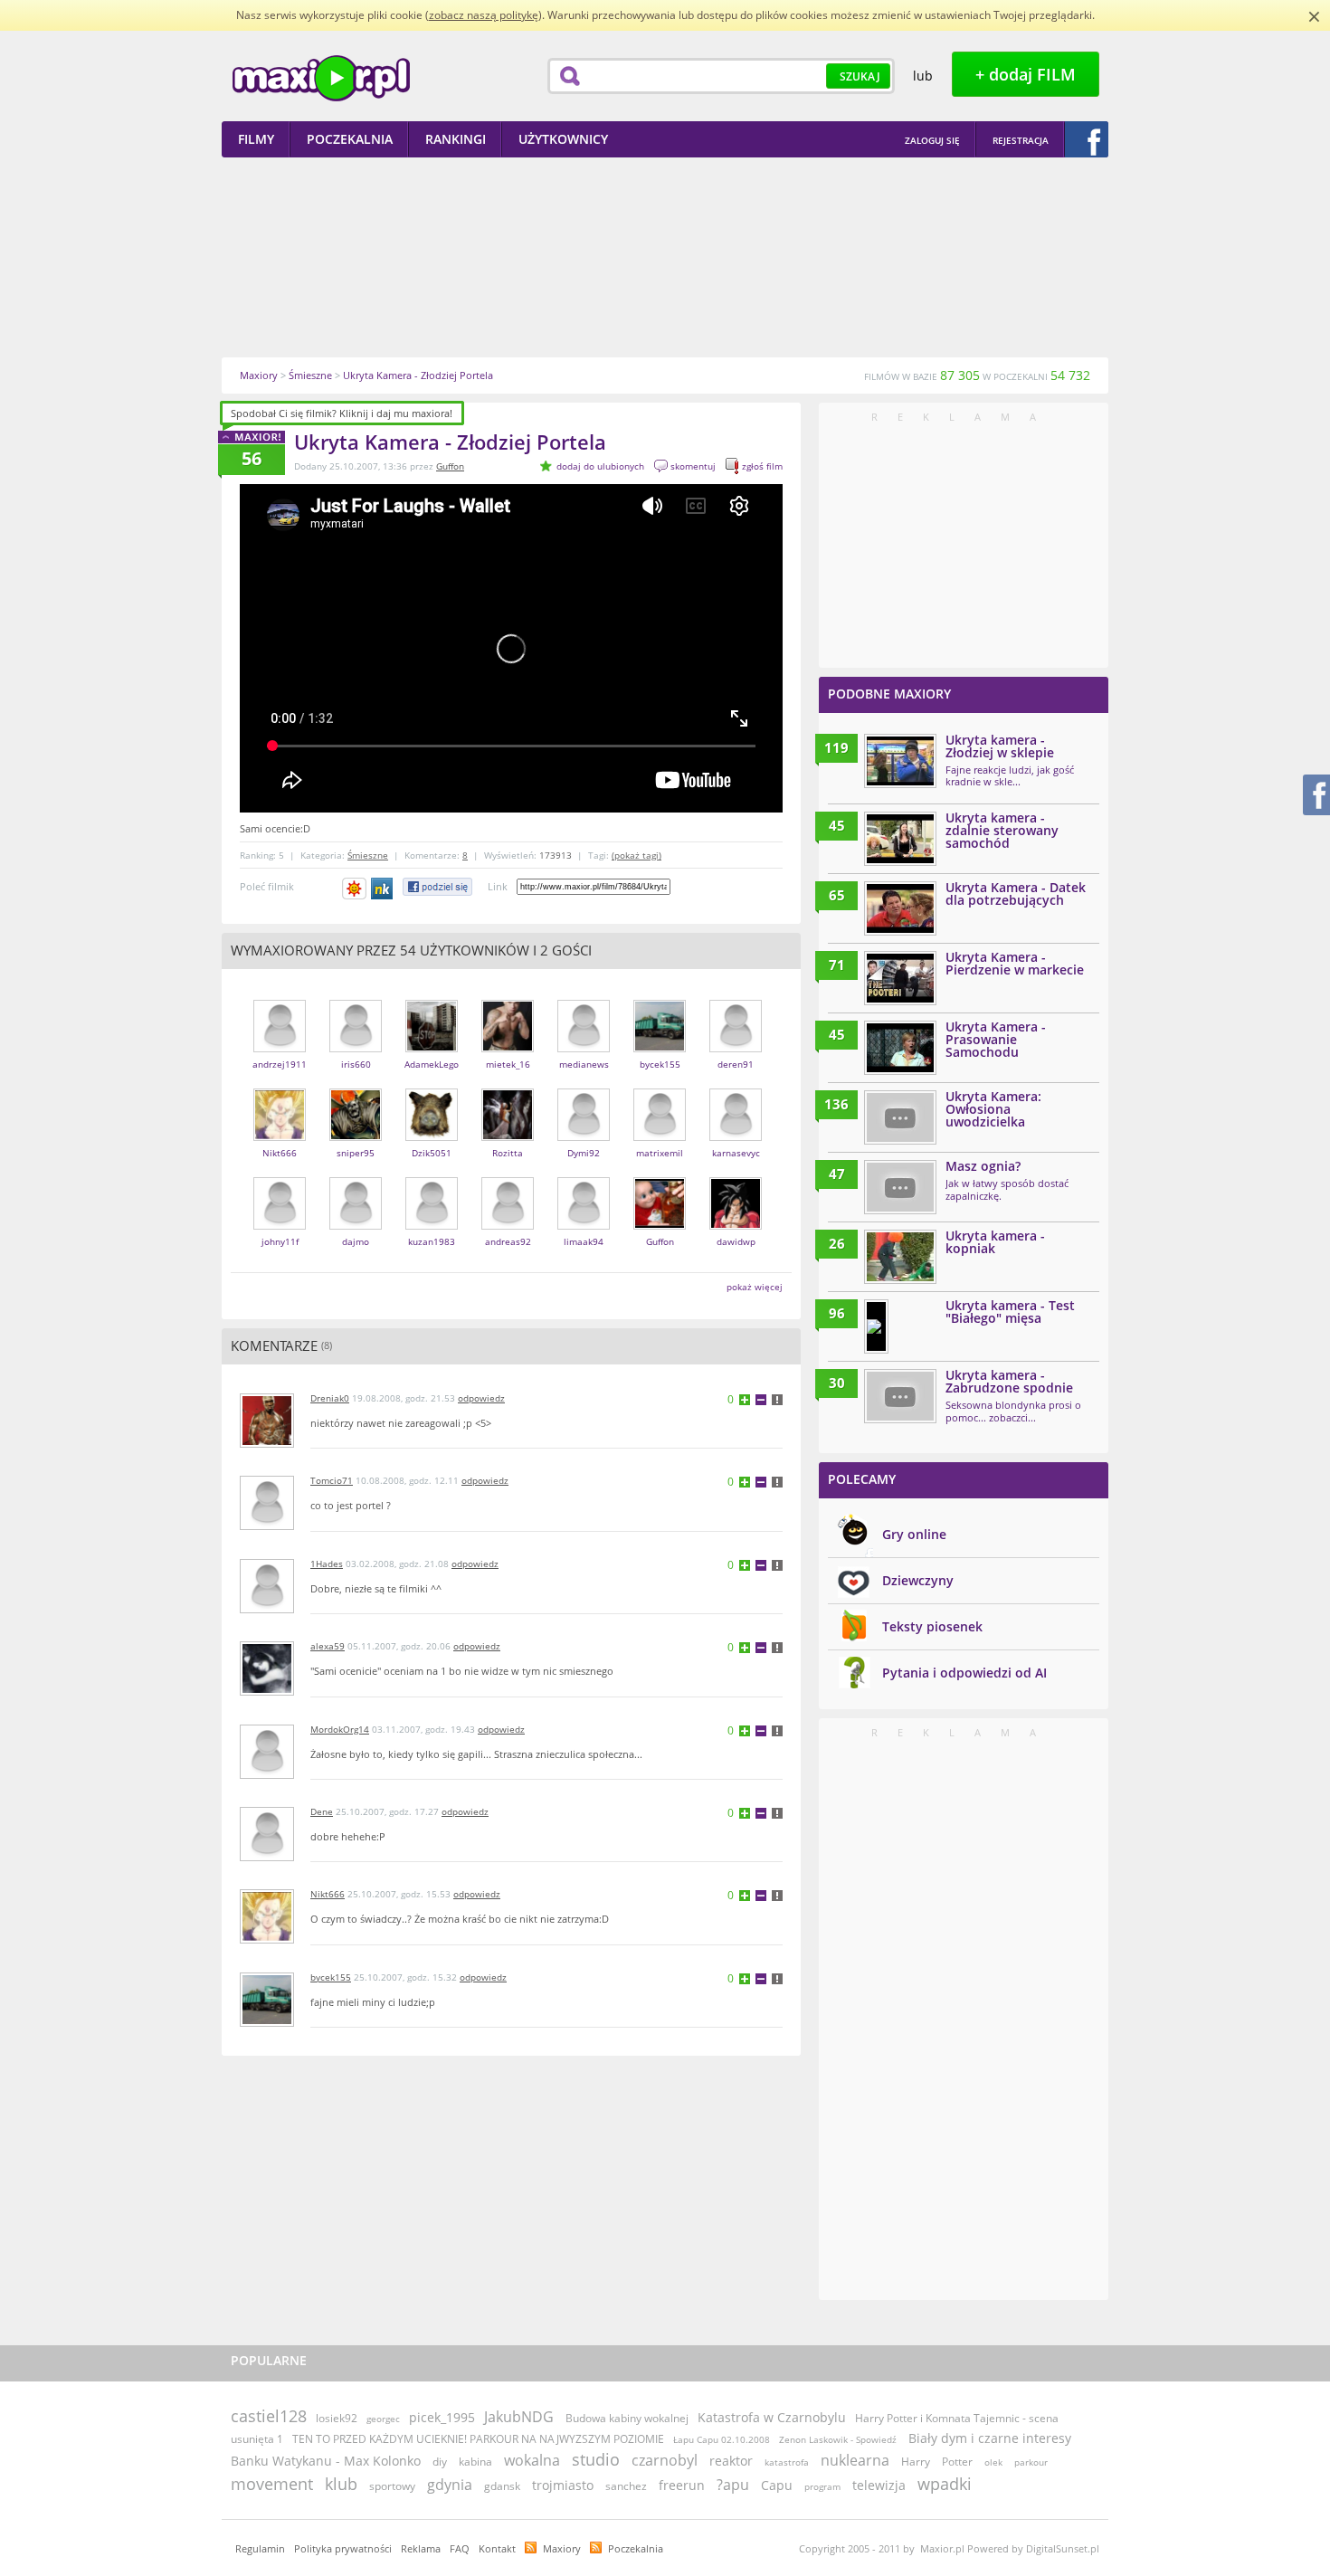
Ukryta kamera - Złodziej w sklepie (1000, 746)
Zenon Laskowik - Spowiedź (839, 2439)
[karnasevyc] (736, 1137)
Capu (777, 2485)
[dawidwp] (736, 1226)
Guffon (450, 466)
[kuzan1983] (432, 1226)
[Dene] (267, 1857)
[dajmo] (356, 1226)
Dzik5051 (432, 1153)
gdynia (450, 2485)
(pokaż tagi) (636, 855)
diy (440, 2462)
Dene (322, 1811)
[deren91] (736, 1048)
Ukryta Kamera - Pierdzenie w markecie (1015, 963)
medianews (584, 1064)
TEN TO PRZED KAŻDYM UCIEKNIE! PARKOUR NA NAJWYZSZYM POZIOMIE (478, 2439)
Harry (916, 2462)
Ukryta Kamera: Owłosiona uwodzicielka (993, 1109)
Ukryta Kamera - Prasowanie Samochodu (996, 1039)
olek (993, 2462)
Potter (957, 2462)
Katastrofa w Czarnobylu (772, 2417)
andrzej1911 (280, 1064)
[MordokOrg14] (267, 1775)
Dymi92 (584, 1153)
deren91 (736, 1064)
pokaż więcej (755, 1287)
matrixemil (660, 1153)
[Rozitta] (508, 1137)
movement (272, 2484)
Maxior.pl (321, 78)
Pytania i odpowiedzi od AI (964, 1673)
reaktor (731, 2461)
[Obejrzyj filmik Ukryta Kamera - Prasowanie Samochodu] (900, 1048)
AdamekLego (432, 1064)
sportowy (392, 2486)
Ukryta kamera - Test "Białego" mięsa (1010, 1312)
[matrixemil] (660, 1137)
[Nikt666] (280, 1137)
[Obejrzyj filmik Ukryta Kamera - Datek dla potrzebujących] (900, 908)
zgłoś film (762, 466)
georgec (383, 2419)
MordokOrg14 (340, 1729)
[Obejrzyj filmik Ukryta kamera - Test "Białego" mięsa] (876, 1326)
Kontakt (497, 2548)
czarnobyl (665, 2460)
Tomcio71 (332, 1480)
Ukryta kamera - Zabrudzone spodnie (1009, 1381)
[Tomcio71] (267, 1526)
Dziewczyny (918, 1580)
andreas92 (508, 1241)
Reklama (421, 2548)
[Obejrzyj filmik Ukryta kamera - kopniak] (900, 1257)
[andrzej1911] (280, 1048)
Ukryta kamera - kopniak (995, 1242)
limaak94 (584, 1241)
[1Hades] (267, 1609)
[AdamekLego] (432, 1048)
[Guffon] (660, 1226)
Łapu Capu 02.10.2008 (722, 2439)
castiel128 (269, 2416)
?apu (733, 2485)
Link (498, 886)
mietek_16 (508, 1064)
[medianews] (584, 1048)
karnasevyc (736, 1153)
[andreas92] (508, 1226)
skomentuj (693, 466)
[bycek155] (660, 1048)
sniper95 (356, 1153)
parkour (1031, 2462)
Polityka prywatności (343, 2548)
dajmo (356, 1241)
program (822, 2486)
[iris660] (356, 1048)
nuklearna (855, 2460)
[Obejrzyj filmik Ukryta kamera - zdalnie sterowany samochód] (900, 839)
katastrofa (787, 2462)
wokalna (532, 2460)
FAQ (460, 2548)
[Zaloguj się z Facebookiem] (1087, 139)
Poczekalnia (636, 2548)
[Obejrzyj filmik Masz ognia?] (900, 1187)
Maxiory (562, 2548)
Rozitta (508, 1153)
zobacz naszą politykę (484, 15)
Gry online (914, 1534)
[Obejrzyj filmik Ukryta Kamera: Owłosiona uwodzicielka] (900, 1117)
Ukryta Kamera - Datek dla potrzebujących (1016, 894)
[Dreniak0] (267, 1444)
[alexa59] (267, 1692)
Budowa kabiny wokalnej (627, 2418)
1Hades (327, 1564)
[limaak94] (584, 1226)
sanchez (626, 2486)
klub (341, 2484)
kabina (475, 2462)
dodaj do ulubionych (600, 466)
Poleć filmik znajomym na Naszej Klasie (383, 889)
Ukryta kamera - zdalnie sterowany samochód (1002, 830)
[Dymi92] (584, 1137)
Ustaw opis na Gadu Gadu (354, 889)
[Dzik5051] (432, 1137)
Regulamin (260, 2548)
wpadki (945, 2484)
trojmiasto (563, 2485)
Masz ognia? (983, 1166)
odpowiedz (481, 1398)
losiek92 (337, 2418)
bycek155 (660, 1064)
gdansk (502, 2486)
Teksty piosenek (932, 1626)
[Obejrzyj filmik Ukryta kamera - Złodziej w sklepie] (900, 761)
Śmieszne (368, 855)
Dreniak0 (330, 1398)
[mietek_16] (508, 1048)
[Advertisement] (665, 257)
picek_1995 (442, 2417)
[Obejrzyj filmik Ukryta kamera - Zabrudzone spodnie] (900, 1396)
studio (596, 2459)
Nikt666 (280, 1153)
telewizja (879, 2485)
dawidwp (736, 1241)
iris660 (356, 1064)
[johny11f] (280, 1226)
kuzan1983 (432, 1241)
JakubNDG (519, 2417)
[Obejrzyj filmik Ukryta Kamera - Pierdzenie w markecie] (900, 978)
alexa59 (328, 1646)
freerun (682, 2485)
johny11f (280, 1241)
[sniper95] (356, 1137)
